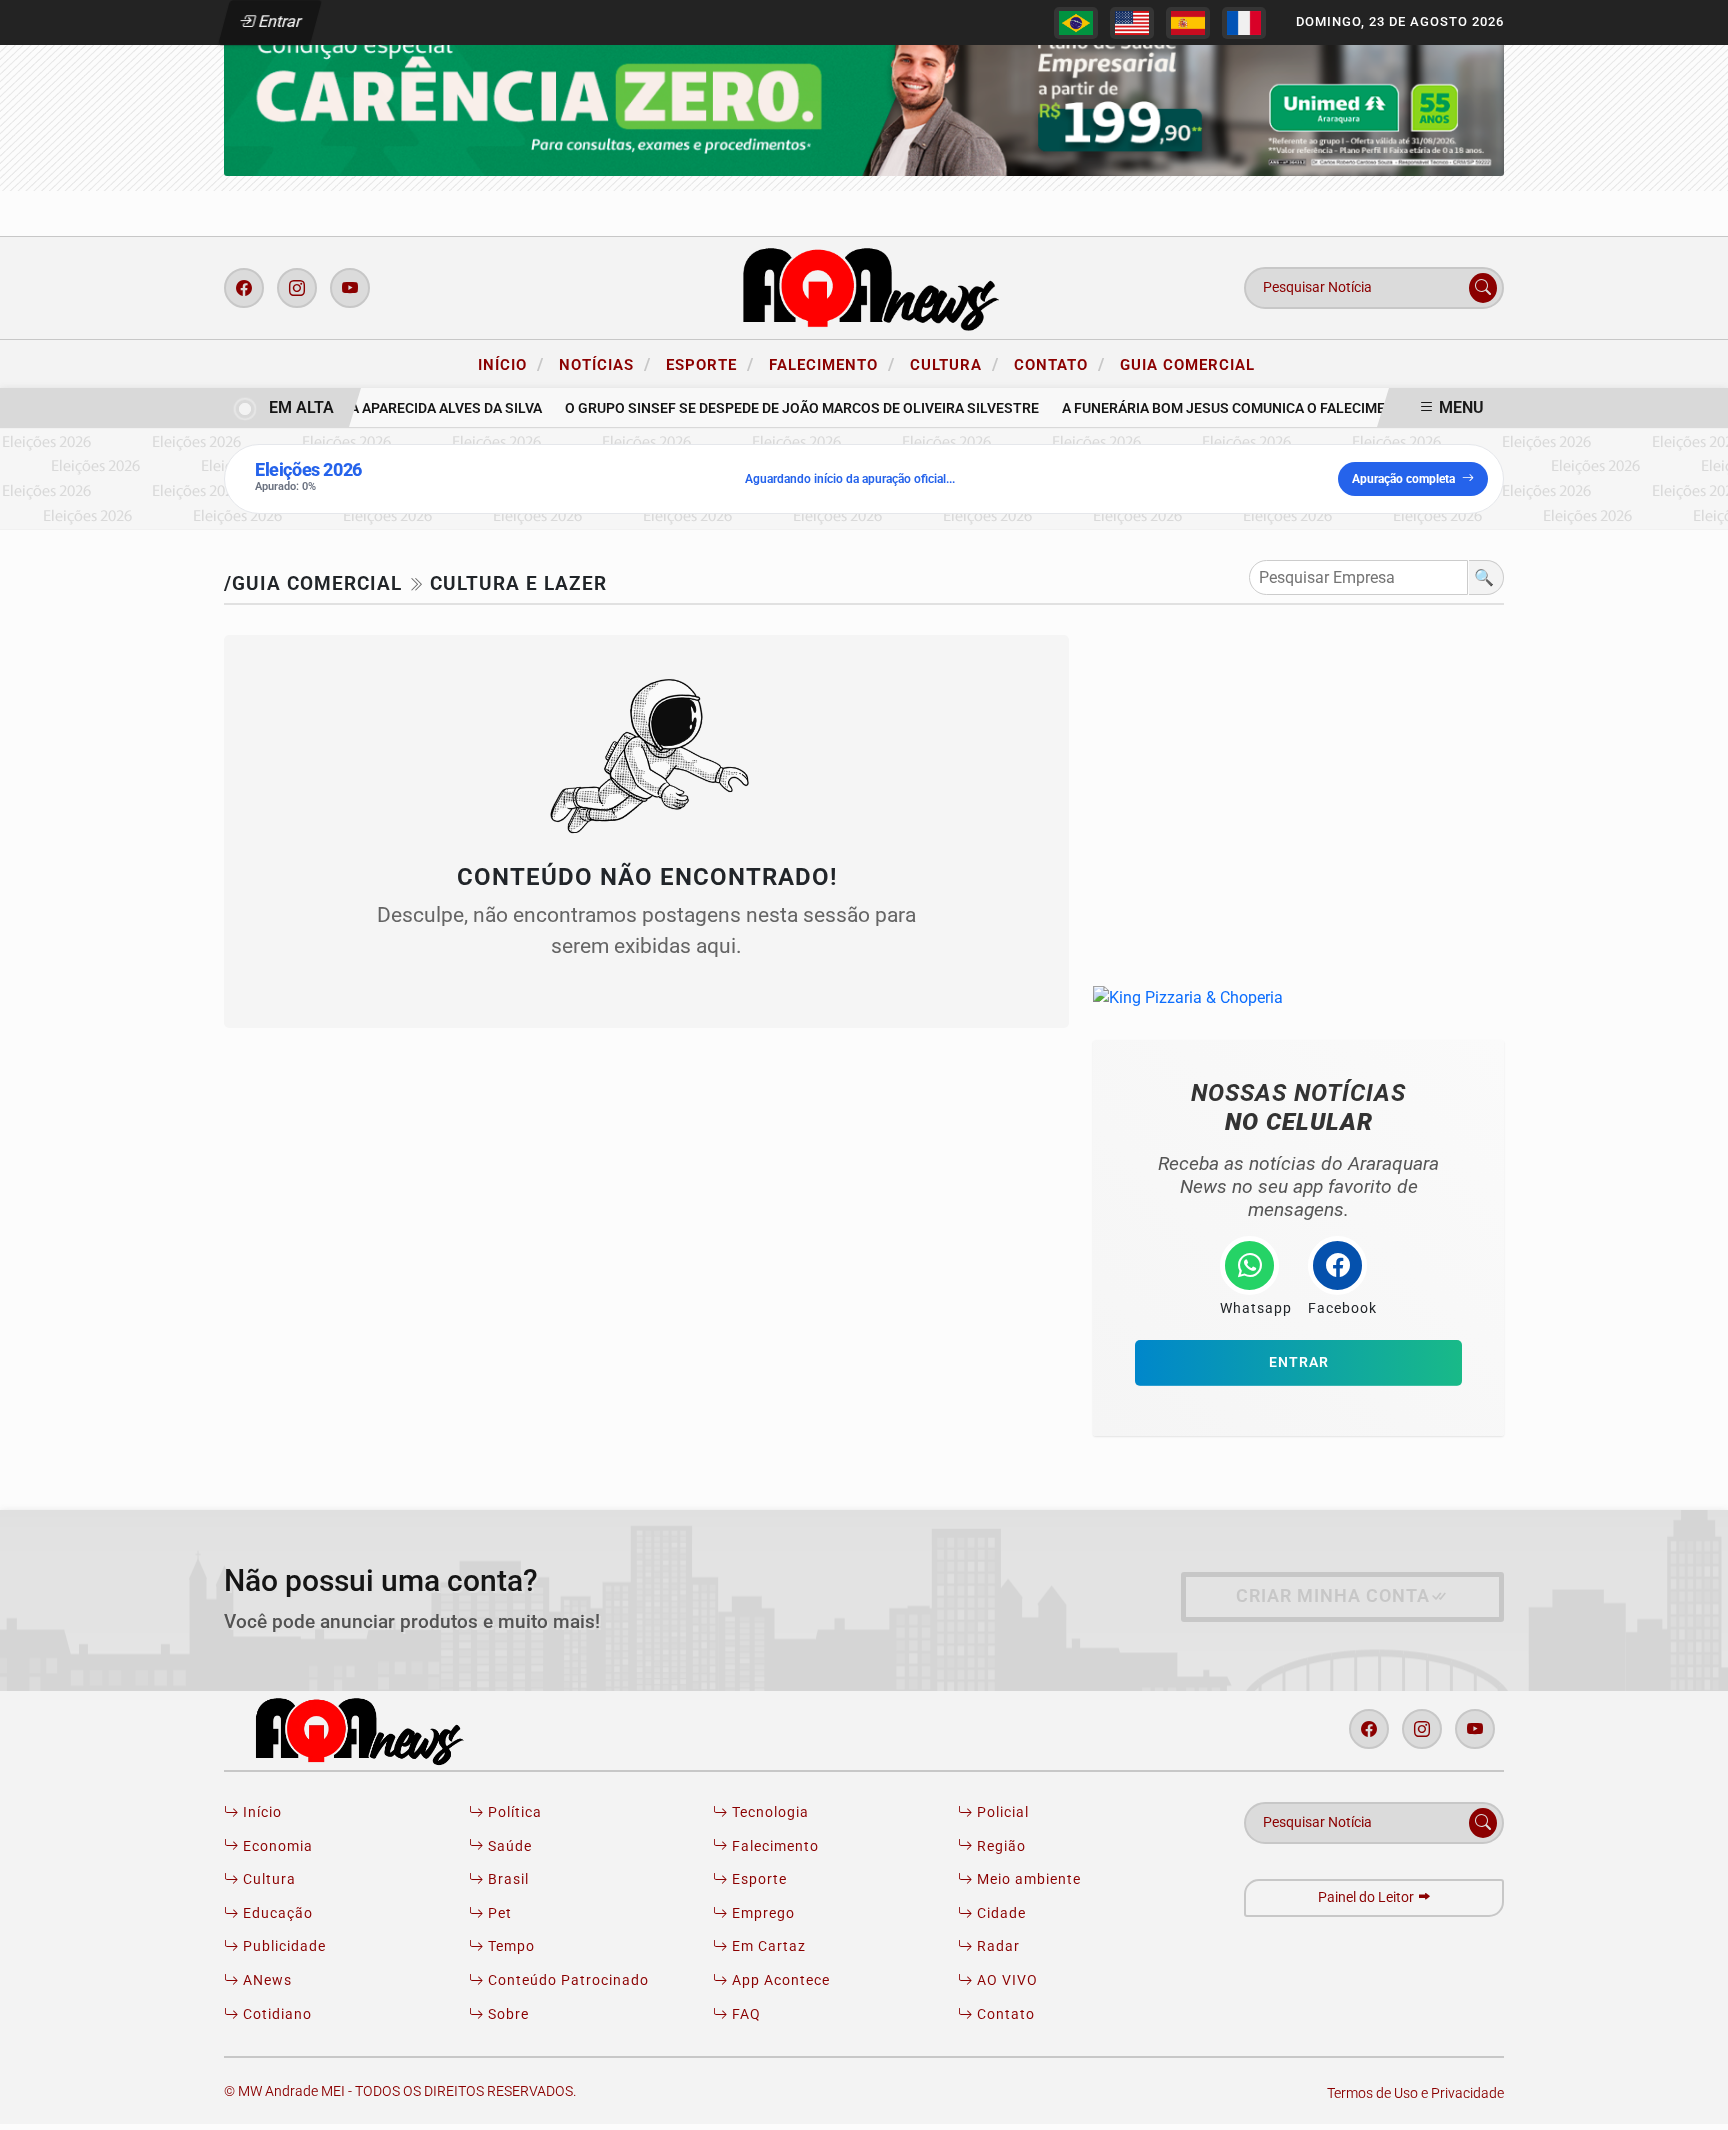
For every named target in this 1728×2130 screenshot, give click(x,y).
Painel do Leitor (1367, 1897)
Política (513, 1812)
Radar (996, 1946)
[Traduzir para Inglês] (1132, 23)
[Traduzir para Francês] (1244, 23)
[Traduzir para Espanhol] (1188, 23)
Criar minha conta (1333, 1596)
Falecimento (832, 364)
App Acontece (779, 1980)
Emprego (761, 1913)
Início (511, 364)
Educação (276, 1913)
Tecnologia (768, 1812)
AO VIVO (1005, 1980)
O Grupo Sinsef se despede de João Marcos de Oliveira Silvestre (784, 408)
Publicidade (282, 1946)
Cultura (954, 364)
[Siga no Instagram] (297, 288)
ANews (265, 1980)
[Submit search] (1483, 288)
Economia (276, 1846)
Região (999, 1846)
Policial (1001, 1812)
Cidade (999, 1913)
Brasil (506, 1879)
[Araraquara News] (864, 286)
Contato (1059, 364)
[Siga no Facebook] (244, 288)
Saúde (508, 1846)
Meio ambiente (1027, 1879)
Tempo (509, 1946)
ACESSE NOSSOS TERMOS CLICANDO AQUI (413, 2105)
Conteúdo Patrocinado (566, 1980)
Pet (498, 1913)
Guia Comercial (1187, 365)
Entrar (278, 21)
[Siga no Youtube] (350, 288)
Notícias (605, 364)
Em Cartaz (767, 1946)
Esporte (710, 364)
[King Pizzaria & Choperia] (864, 89)
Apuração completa (1403, 479)
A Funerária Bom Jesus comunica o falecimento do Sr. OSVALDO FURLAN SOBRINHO (1341, 408)
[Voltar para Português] (1076, 23)
